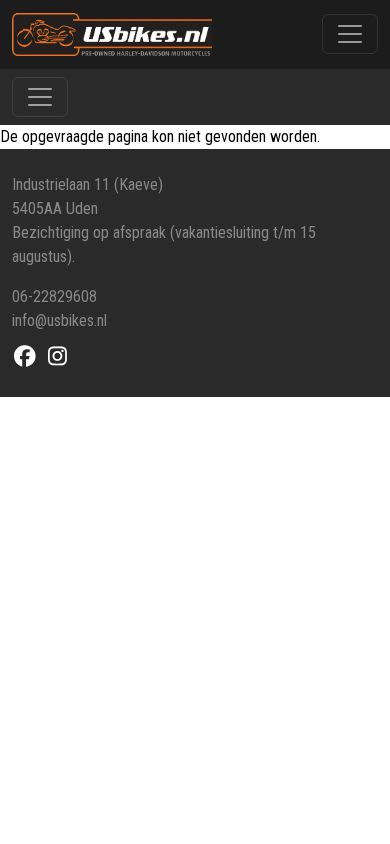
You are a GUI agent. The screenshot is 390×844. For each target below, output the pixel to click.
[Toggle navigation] (350, 34)
